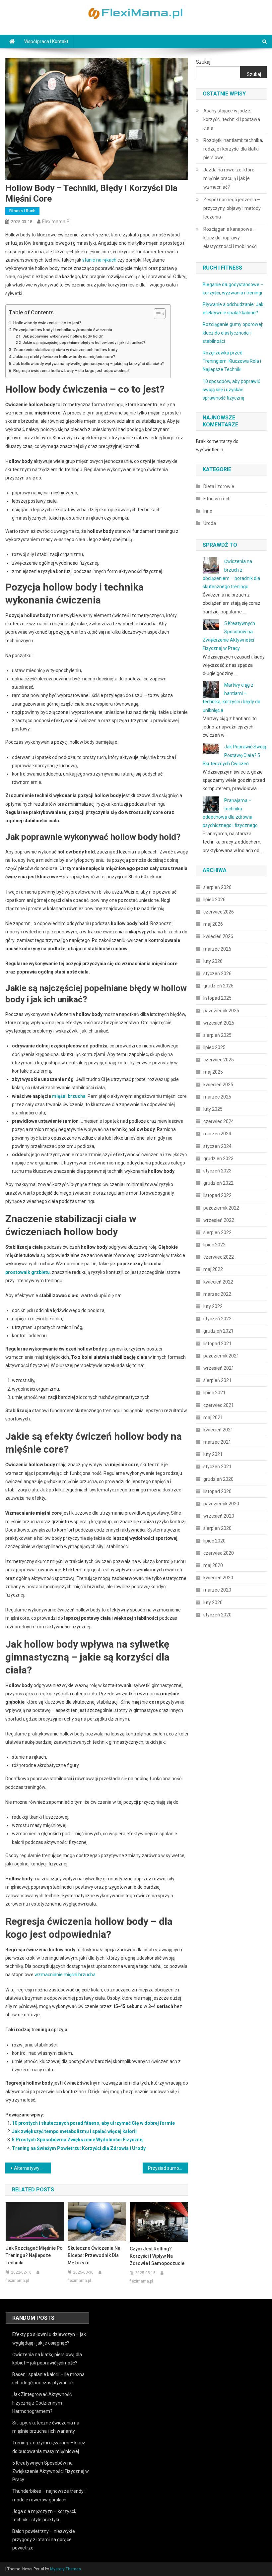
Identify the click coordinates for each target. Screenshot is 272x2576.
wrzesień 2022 (219, 1220)
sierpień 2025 (217, 1035)
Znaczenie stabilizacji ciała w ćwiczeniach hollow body (65, 350)
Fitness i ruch (22, 211)
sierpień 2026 (217, 887)
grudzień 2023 (218, 1159)
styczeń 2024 (217, 1146)
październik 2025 (221, 1011)
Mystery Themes (66, 2569)
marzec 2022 (217, 1294)
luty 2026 (213, 961)
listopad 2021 (217, 1344)
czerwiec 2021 (219, 1405)
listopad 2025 (217, 998)
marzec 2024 (217, 1134)
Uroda (210, 523)
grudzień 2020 (218, 1479)
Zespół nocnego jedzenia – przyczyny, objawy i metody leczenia (232, 208)
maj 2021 (213, 1417)
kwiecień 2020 (218, 1578)
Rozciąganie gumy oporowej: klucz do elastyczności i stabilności (233, 333)
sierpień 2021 (217, 1380)
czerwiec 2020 (219, 1553)
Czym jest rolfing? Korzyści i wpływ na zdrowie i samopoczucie (157, 2256)
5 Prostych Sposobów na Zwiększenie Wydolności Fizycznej (78, 2140)
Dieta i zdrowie (219, 486)
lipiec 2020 (214, 1541)
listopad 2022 (217, 1195)
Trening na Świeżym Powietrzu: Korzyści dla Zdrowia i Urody (79, 2148)
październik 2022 (221, 1208)
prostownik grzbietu (28, 1272)
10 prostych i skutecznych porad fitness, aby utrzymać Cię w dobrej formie (93, 2123)
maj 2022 (213, 1269)
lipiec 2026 (214, 900)
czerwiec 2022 (219, 1257)
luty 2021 (213, 1454)
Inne (208, 511)
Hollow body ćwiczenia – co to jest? (47, 323)
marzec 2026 (217, 949)
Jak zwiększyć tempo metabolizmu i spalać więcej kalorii (74, 2131)
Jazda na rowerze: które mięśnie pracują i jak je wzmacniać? (229, 178)
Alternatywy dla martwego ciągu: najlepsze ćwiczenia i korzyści (33, 2168)
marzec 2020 (217, 1590)
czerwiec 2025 (219, 1060)
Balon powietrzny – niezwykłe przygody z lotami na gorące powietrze (44, 2540)
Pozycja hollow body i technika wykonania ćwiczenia (63, 330)
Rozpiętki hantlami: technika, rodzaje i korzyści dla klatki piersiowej (233, 149)
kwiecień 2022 (218, 1282)
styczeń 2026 (217, 974)
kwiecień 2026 (218, 936)
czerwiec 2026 (219, 912)
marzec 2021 (217, 1442)
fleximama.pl (56, 221)
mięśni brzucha (69, 1096)
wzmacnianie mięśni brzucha (65, 1975)
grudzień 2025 (218, 986)
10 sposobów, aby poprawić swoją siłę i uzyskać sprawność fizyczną (231, 390)
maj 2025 (213, 1072)
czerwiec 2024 (219, 1121)
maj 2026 (213, 924)
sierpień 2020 (217, 1528)
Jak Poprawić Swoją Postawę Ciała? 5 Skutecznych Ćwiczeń (235, 755)
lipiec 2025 (214, 1047)
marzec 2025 (217, 1097)
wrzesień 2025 (219, 1023)
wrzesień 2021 (219, 1368)
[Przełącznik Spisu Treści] (156, 314)
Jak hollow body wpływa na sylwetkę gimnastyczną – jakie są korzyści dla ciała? (89, 364)
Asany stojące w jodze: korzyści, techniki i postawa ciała (232, 119)
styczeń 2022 (217, 1319)
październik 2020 (221, 1504)
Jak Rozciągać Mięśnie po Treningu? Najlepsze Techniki (34, 2255)
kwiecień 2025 (218, 1085)
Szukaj (203, 62)
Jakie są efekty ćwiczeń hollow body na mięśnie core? (64, 357)
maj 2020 (213, 1565)
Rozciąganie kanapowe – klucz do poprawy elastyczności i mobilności (230, 238)
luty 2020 (213, 1602)
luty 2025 (213, 1109)
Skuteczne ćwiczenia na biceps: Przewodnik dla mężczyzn (94, 2255)
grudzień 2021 (218, 1331)
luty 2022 (213, 1306)
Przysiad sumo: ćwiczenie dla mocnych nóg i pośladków (168, 2168)
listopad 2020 (217, 1491)
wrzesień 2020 (219, 1516)
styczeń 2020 (217, 1615)
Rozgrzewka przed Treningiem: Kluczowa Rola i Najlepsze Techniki (232, 361)
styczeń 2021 (217, 1467)
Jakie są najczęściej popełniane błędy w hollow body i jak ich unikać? (84, 343)
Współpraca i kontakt (46, 41)
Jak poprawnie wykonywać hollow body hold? (63, 336)
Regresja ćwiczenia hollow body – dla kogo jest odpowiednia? (71, 371)
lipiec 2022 (214, 1245)
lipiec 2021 (214, 1393)
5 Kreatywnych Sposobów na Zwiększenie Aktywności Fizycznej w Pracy (51, 2471)
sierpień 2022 (217, 1232)
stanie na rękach (99, 260)
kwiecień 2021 (218, 1430)
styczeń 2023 (217, 1171)
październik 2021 (221, 1356)
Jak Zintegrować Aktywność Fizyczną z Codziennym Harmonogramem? (42, 2403)
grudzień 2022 (218, 1183)
